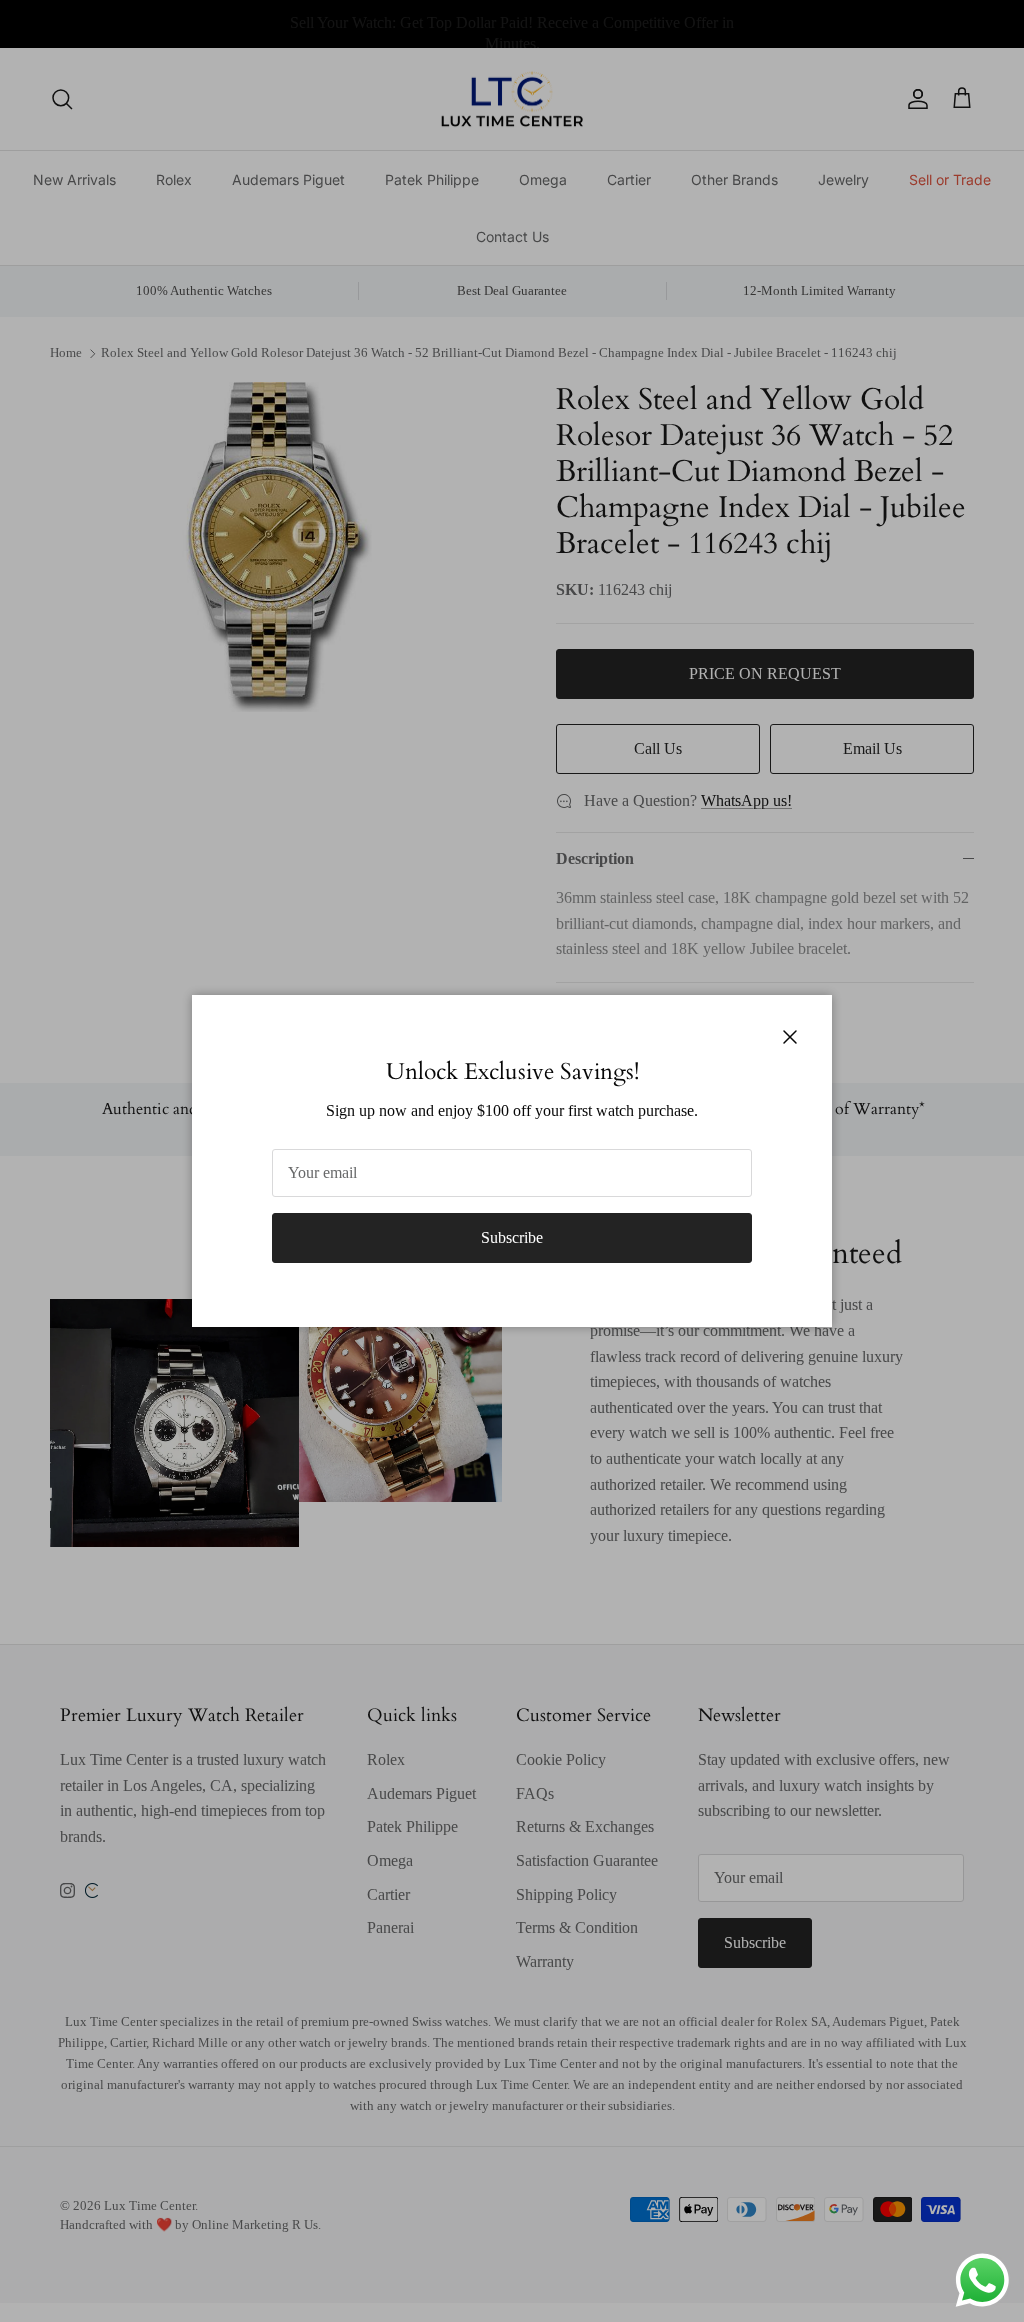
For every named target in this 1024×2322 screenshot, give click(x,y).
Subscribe (512, 1237)
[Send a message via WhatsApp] (982, 2280)
